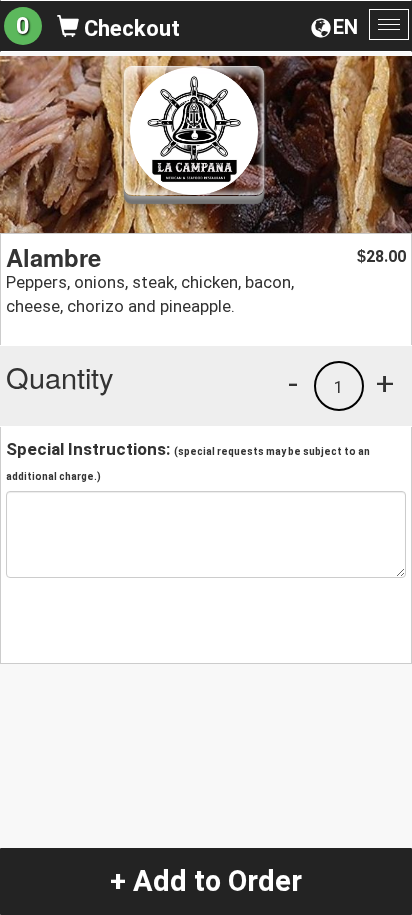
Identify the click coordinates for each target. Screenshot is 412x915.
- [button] (293, 383)
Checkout (129, 28)
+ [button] (385, 383)
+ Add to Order (206, 881)
